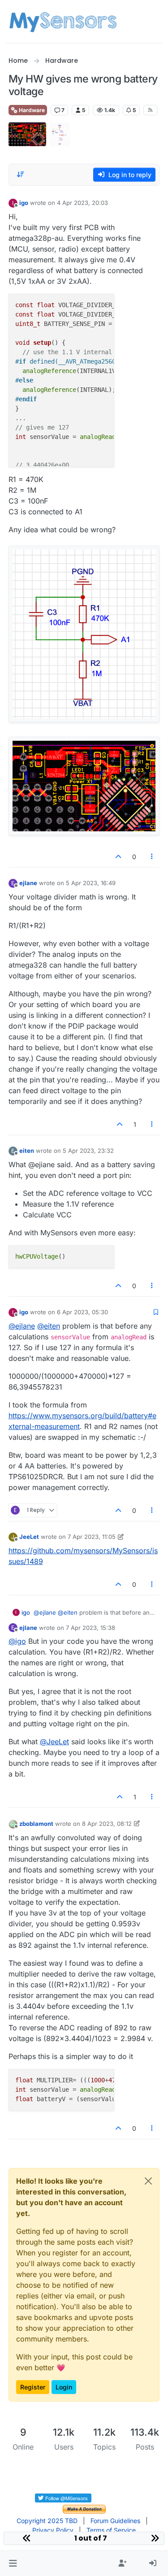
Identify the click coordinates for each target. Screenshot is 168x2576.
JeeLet (29, 1537)
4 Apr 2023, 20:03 (82, 203)
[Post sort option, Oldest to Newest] (21, 174)
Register (33, 2387)
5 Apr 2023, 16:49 (91, 883)
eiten (27, 1151)
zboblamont (36, 1824)
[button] (13, 2563)
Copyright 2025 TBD (47, 2521)
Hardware (31, 110)
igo (24, 203)
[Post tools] (152, 857)
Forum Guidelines (115, 2521)
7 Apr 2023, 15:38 (90, 1628)
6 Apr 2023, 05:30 (82, 1312)
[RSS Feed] (150, 110)
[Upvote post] (118, 857)
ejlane (28, 883)
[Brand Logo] (63, 22)
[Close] (148, 2181)
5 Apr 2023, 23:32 (88, 1151)
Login (64, 2387)
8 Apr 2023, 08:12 (107, 1824)
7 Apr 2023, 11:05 (92, 1537)
